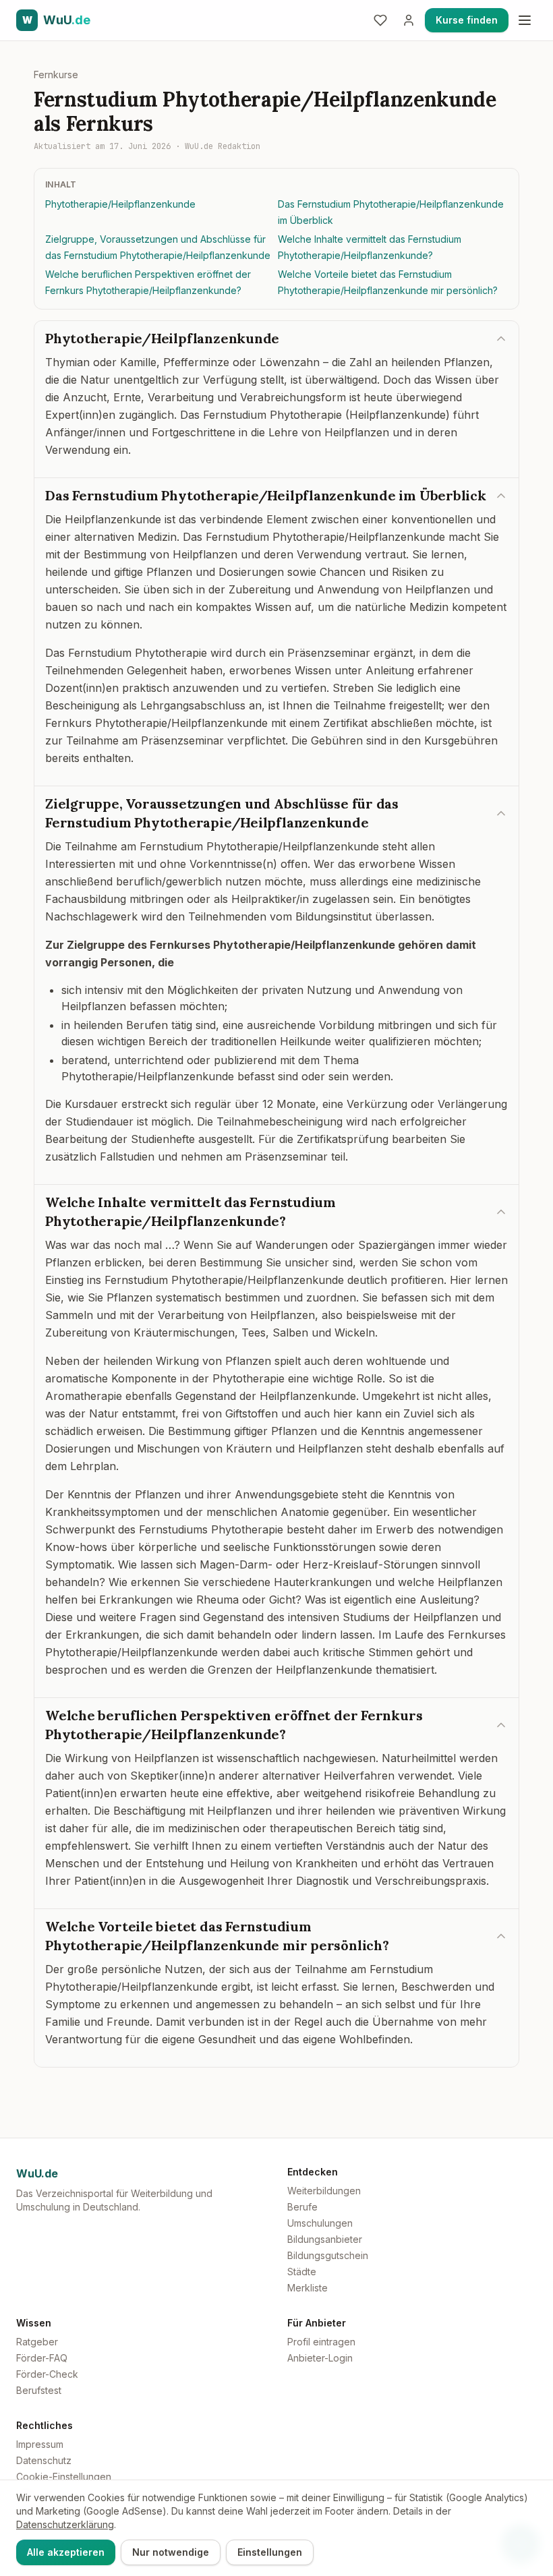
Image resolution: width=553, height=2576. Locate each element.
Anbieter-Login (320, 2358)
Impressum (40, 2444)
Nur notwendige (171, 2552)
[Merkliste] (380, 20)
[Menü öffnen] (525, 20)
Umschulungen (320, 2223)
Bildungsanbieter (325, 2239)
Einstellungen (270, 2552)
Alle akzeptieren (66, 2552)
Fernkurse (56, 75)
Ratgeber (37, 2342)
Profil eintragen (321, 2342)
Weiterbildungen (324, 2191)
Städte (302, 2272)
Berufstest (39, 2390)
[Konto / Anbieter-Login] (409, 20)
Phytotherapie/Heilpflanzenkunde (120, 204)
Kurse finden (467, 20)
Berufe (302, 2207)
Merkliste (308, 2288)
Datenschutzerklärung (65, 2524)
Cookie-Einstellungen (64, 2477)
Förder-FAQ (42, 2358)
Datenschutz (44, 2460)
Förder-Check (47, 2374)
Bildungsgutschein (328, 2255)
